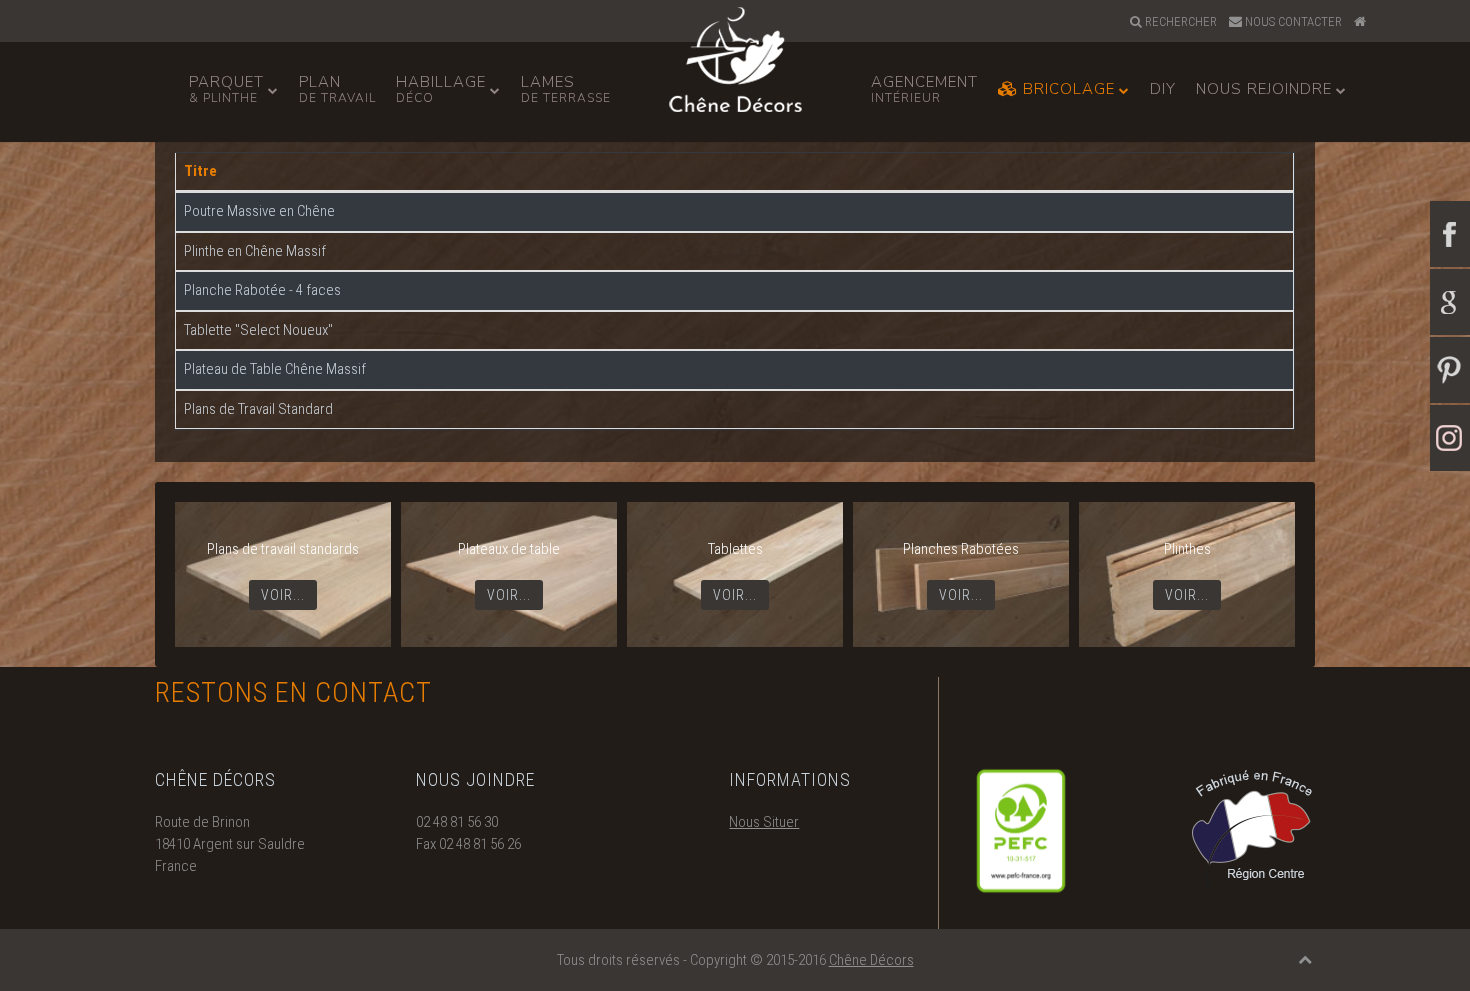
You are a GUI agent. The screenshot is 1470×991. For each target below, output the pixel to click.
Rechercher (1179, 21)
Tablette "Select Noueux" (258, 330)
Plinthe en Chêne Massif (255, 251)
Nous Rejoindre (1264, 89)
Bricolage (1066, 89)
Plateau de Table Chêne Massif (275, 369)
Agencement (924, 89)
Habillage (441, 89)
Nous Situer (764, 822)
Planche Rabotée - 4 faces (262, 290)
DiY (1163, 89)
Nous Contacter (1292, 21)
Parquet (226, 89)
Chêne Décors (871, 960)
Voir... (283, 595)
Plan (337, 89)
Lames (566, 89)
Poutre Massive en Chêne (259, 211)
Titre (200, 171)
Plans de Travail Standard (258, 409)
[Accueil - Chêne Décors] (1362, 22)
